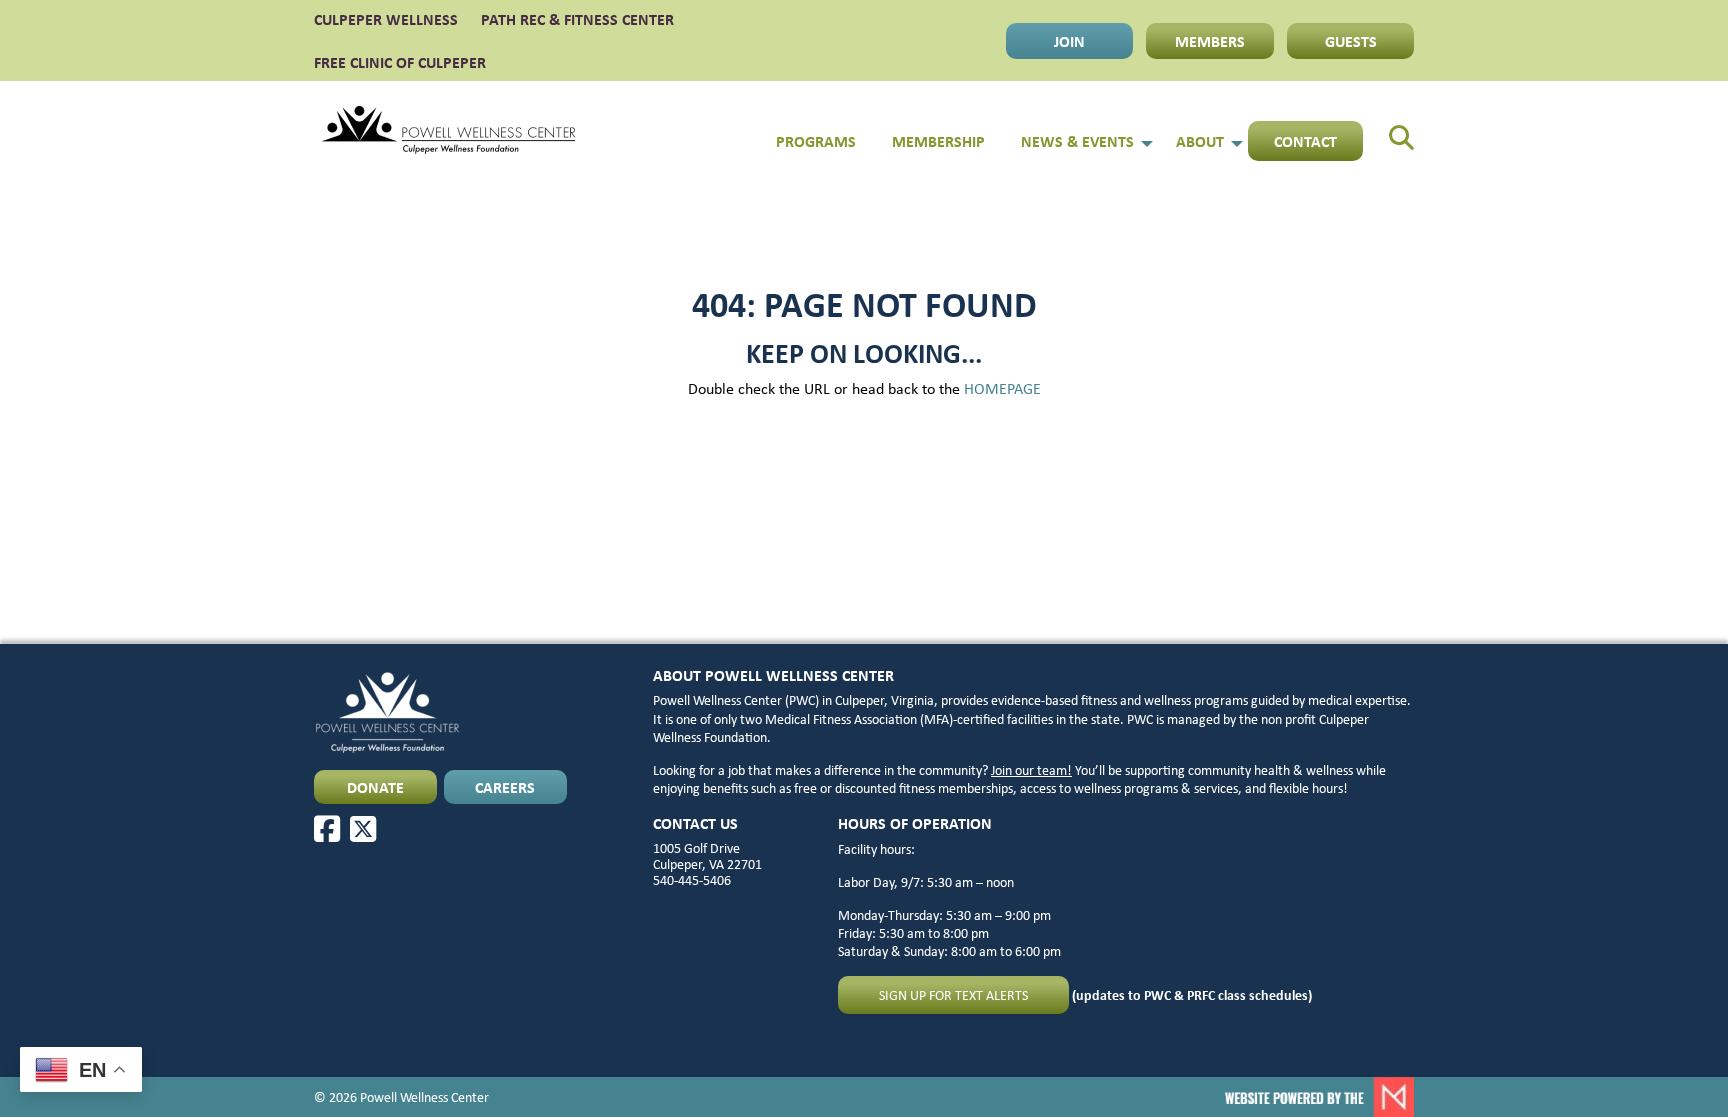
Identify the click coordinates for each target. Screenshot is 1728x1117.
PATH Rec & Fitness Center (577, 19)
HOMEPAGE (1002, 388)
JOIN (1069, 41)
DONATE (375, 787)
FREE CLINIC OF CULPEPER (400, 62)
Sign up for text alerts (953, 995)
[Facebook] (327, 829)
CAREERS (505, 787)
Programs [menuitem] (816, 141)
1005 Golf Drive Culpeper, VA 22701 (707, 856)
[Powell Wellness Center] (448, 130)
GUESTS (1351, 41)
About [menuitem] (1200, 141)
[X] (363, 829)
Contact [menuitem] (1305, 141)
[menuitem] (1388, 130)
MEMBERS (1210, 41)
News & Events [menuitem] (1077, 141)
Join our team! (1031, 770)
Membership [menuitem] (938, 141)
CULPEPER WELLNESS (386, 19)
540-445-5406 (692, 880)
